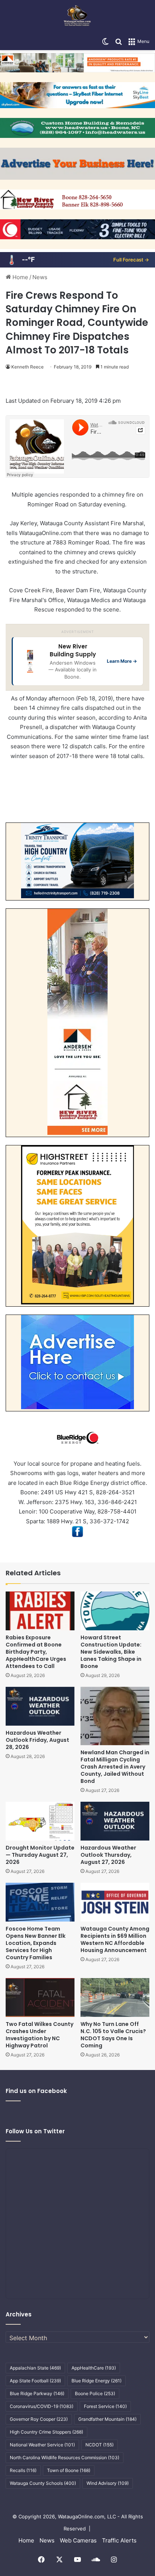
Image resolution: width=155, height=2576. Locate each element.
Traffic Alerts (119, 2540)
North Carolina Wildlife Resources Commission (65, 2458)
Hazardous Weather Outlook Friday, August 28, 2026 (37, 1740)
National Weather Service (42, 2445)
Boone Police (95, 2393)
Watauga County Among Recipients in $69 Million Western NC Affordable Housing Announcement (115, 1939)
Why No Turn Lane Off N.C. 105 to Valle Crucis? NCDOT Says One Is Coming (113, 2035)
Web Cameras (78, 2540)
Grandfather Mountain (107, 2419)
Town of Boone (69, 2470)
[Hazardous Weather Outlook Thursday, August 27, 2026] (115, 1821)
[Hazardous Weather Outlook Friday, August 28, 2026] (40, 1706)
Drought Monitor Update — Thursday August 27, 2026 (40, 1855)
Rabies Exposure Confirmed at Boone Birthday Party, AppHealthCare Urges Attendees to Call (36, 1652)
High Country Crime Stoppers (46, 2432)
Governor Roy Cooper (39, 2419)
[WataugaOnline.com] (77, 17)
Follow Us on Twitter (35, 2131)
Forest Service (105, 2406)
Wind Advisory (108, 2483)
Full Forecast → (131, 260)
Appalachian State (35, 2368)
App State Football (35, 2381)
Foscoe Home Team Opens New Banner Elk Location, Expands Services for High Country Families (36, 1943)
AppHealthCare (94, 2368)
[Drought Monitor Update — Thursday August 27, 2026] (40, 1821)
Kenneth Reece (27, 367)
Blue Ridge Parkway (37, 2393)
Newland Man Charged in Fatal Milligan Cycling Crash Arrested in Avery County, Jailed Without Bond (115, 1767)
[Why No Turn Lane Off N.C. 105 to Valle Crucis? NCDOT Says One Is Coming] (115, 1997)
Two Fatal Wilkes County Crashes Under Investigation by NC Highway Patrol (40, 2035)
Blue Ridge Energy (96, 2381)
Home (20, 277)
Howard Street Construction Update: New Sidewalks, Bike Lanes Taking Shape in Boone (111, 1652)
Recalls (23, 2470)
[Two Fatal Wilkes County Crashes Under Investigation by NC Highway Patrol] (40, 1997)
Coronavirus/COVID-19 (42, 2406)
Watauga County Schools (43, 2483)
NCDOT (100, 2445)
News (40, 277)
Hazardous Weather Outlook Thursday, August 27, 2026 (108, 1855)
